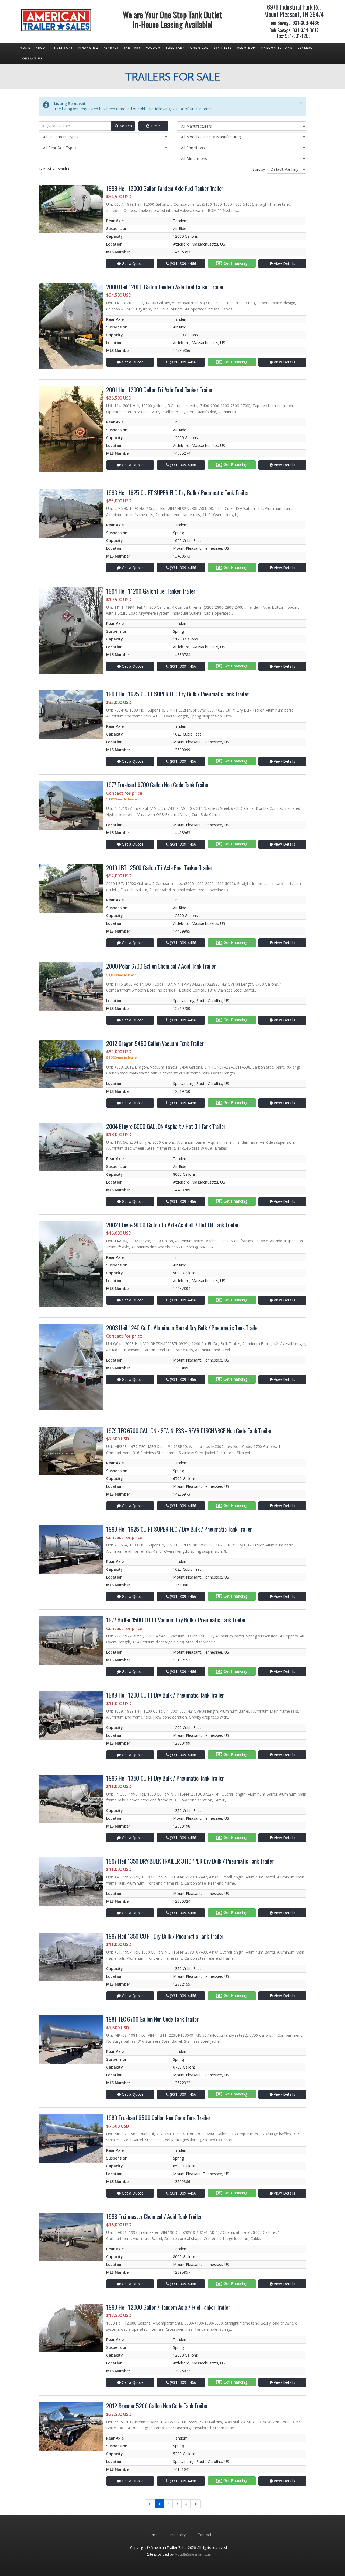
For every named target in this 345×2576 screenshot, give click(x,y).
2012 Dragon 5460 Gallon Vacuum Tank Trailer (155, 1043)
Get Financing (235, 263)
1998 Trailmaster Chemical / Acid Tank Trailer (154, 2216)
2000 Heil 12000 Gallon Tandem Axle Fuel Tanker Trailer (165, 287)
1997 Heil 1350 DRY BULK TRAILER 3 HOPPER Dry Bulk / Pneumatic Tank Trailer (190, 1861)
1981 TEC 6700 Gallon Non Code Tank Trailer (152, 2019)
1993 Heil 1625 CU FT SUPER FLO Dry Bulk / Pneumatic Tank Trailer (177, 492)
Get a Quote (132, 263)
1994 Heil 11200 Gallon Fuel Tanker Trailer (151, 591)
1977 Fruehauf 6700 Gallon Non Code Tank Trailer (158, 785)
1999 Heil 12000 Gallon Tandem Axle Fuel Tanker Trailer (165, 188)
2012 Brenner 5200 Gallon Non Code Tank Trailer (157, 2406)
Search (125, 126)
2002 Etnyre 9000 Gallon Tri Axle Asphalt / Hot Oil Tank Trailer (172, 1225)
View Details (284, 263)
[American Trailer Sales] (56, 17)
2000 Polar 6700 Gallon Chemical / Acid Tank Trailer (161, 966)
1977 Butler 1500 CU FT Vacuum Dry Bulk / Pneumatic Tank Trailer (176, 1620)
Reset (156, 126)
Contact (204, 2535)
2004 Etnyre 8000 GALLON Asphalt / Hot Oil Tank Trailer (166, 1126)
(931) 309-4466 (182, 263)
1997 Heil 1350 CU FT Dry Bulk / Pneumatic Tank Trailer (165, 1936)
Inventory (177, 2535)
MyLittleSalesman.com (193, 2554)
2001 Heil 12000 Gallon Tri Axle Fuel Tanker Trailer (160, 390)
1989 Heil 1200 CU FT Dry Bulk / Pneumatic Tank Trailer (165, 1695)
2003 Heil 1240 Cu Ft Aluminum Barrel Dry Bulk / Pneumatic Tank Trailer (183, 1328)
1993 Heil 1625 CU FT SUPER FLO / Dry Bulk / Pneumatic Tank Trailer (179, 1529)
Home (152, 2535)
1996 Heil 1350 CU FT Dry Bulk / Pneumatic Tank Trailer (165, 1778)
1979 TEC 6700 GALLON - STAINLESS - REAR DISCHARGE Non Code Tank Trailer (189, 1430)
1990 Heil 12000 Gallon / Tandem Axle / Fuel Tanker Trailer (168, 2307)
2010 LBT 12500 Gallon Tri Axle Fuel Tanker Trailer (159, 867)
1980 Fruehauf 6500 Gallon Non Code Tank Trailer (158, 2117)
